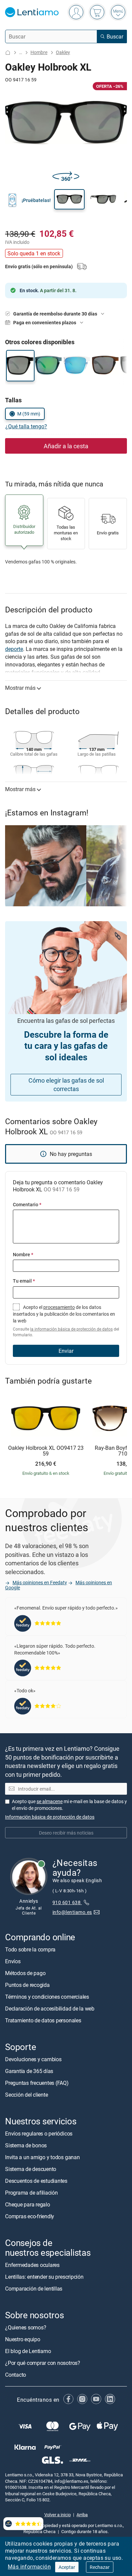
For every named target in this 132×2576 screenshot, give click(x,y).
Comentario (27, 1204)
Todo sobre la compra (30, 1949)
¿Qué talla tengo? (26, 426)
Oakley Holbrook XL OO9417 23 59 (46, 1451)
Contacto (16, 2375)
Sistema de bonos (26, 2145)
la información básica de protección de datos (71, 1329)
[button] (69, 199)
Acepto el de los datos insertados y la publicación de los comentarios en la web (66, 1321)
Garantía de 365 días (29, 2071)
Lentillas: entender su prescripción (44, 2276)
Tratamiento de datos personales (43, 2020)
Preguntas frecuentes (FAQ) (37, 2083)
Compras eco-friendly (30, 2216)
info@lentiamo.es (72, 1912)
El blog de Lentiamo (28, 2351)
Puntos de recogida (27, 1985)
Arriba (82, 2514)
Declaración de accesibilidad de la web (50, 2009)
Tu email (24, 1281)
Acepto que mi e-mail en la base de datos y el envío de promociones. (69, 1805)
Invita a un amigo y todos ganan (42, 2157)
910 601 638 (67, 1902)
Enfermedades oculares (32, 2265)
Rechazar (100, 2567)
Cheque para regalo (28, 2204)
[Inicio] (8, 53)
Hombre (39, 52)
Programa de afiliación (31, 2193)
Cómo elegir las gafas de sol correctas (66, 1084)
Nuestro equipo (23, 2339)
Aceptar (67, 2567)
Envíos (13, 1961)
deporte (14, 649)
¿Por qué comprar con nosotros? (43, 2363)
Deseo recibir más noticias (66, 1833)
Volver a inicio (58, 2514)
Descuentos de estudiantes (36, 2181)
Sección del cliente (26, 2095)
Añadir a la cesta (66, 446)
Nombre (23, 1254)
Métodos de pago (25, 1973)
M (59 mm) (29, 414)
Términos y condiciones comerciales (47, 1997)
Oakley (63, 52)
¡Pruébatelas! (36, 200)
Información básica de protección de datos (50, 1817)
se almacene (50, 1801)
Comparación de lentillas (34, 2288)
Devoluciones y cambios (33, 2059)
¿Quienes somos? (26, 2327)
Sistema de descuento (31, 2169)
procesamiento (59, 1307)
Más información (29, 2567)
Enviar (66, 1351)
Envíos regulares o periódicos (39, 2133)
